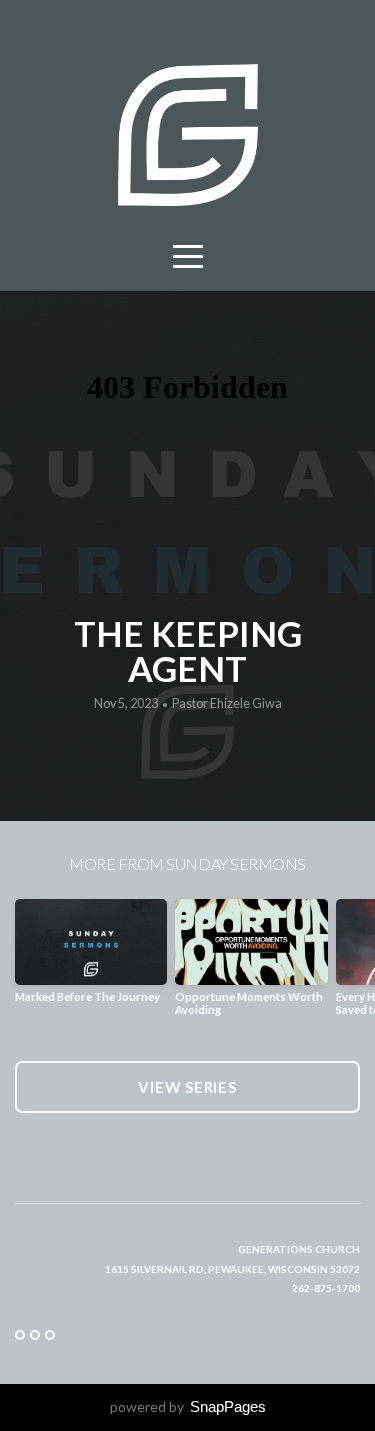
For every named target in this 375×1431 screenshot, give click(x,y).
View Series (187, 1087)
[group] (91, 958)
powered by (188, 1406)
